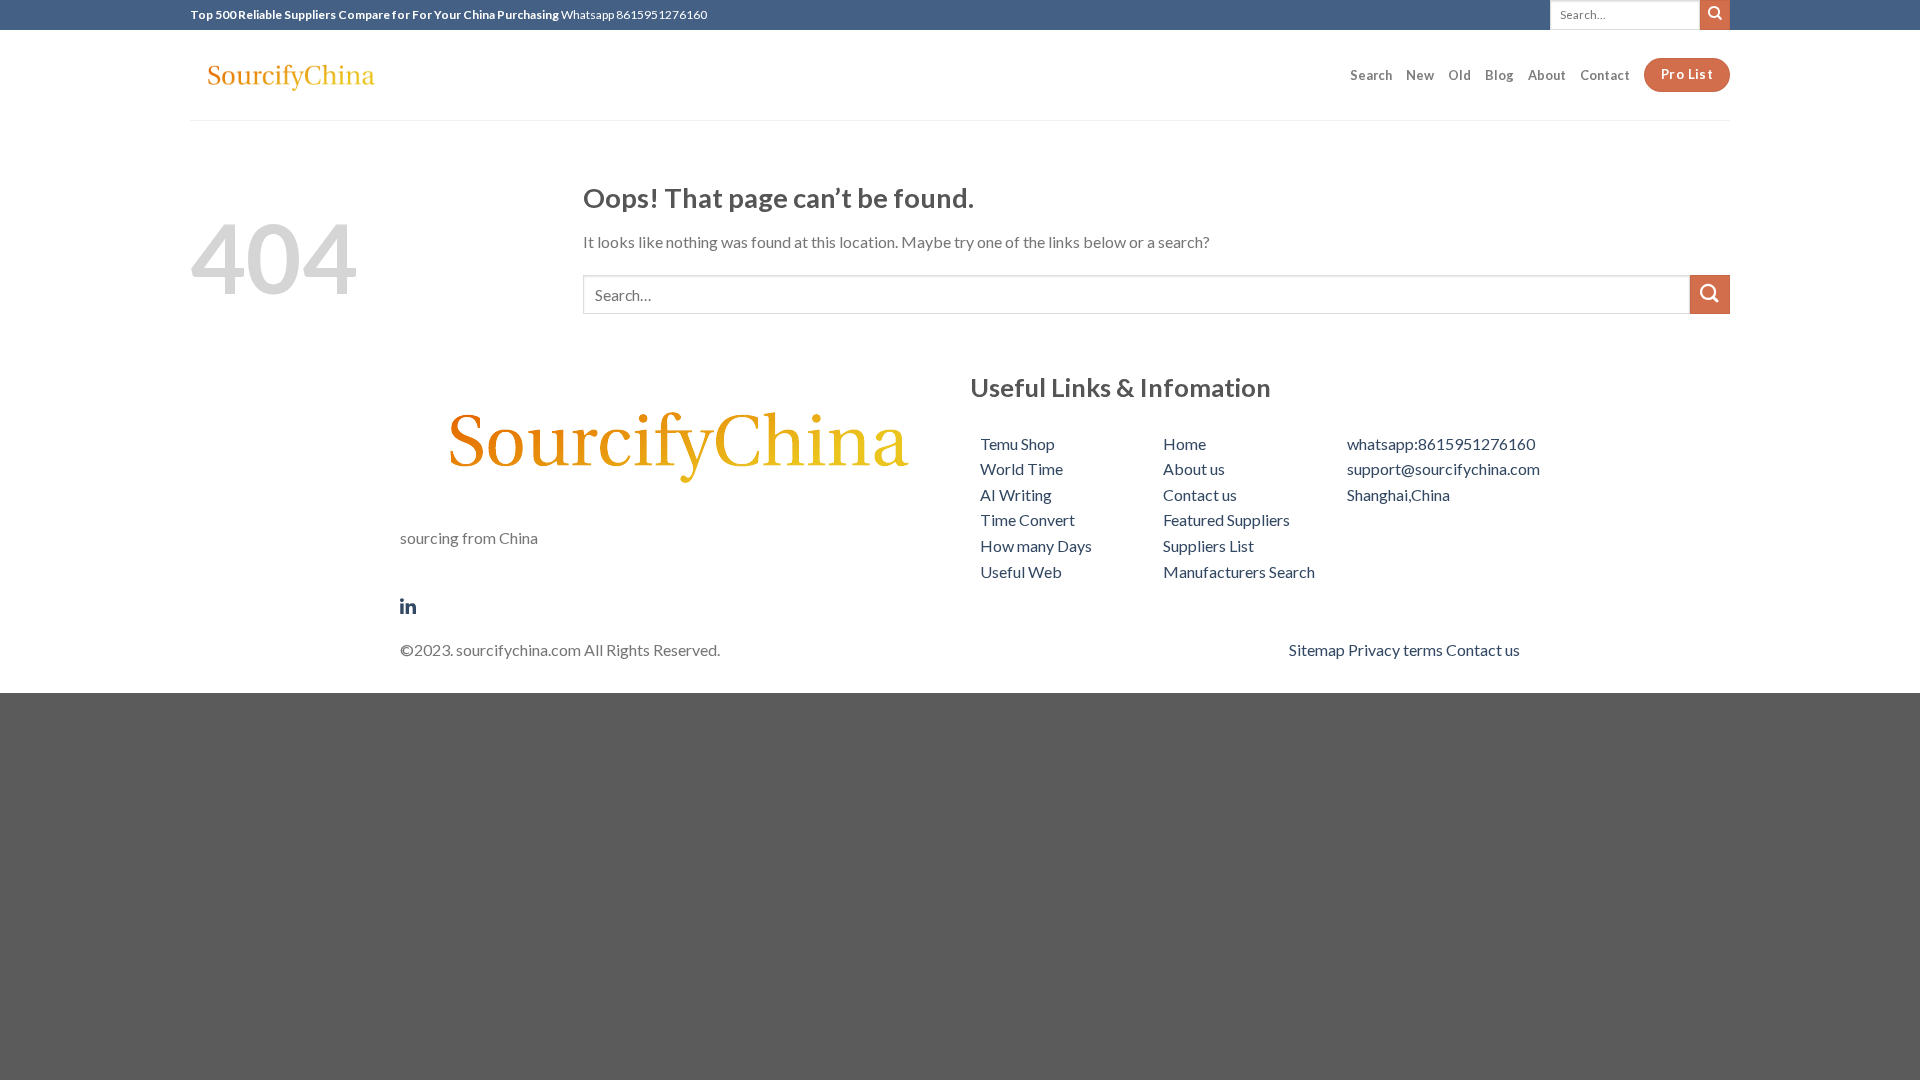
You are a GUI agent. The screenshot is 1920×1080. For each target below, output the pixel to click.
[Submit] (1715, 14)
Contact (1605, 75)
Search (1371, 75)
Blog (1499, 75)
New (1420, 75)
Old (1459, 75)
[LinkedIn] (675, 604)
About (1547, 75)
